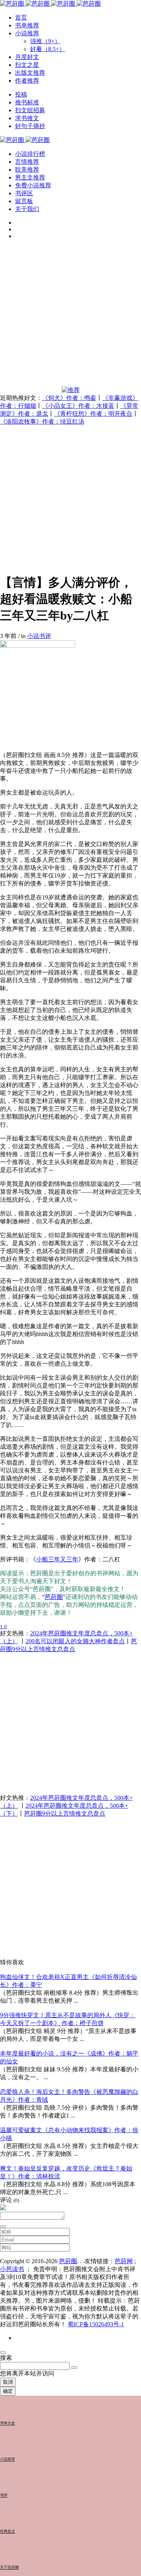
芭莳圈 (54, 1597)
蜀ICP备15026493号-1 (96, 2324)
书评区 (24, 193)
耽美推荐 (27, 170)
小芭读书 (12, 2269)
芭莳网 (124, 2261)
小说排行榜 (30, 154)
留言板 (24, 201)
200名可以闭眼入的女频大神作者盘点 (75, 1641)
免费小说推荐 (33, 185)
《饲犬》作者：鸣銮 (69, 398)
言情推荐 (27, 162)
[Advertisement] (70, 316)
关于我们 (27, 209)
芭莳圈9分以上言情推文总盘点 (65, 1814)
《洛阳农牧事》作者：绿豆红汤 (42, 422)
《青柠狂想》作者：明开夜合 (93, 414)
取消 (8, 2382)
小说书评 (39, 636)
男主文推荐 (30, 177)
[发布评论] (3, 2226)
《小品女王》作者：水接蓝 (78, 406)
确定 (8, 2391)
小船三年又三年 (57, 1559)
